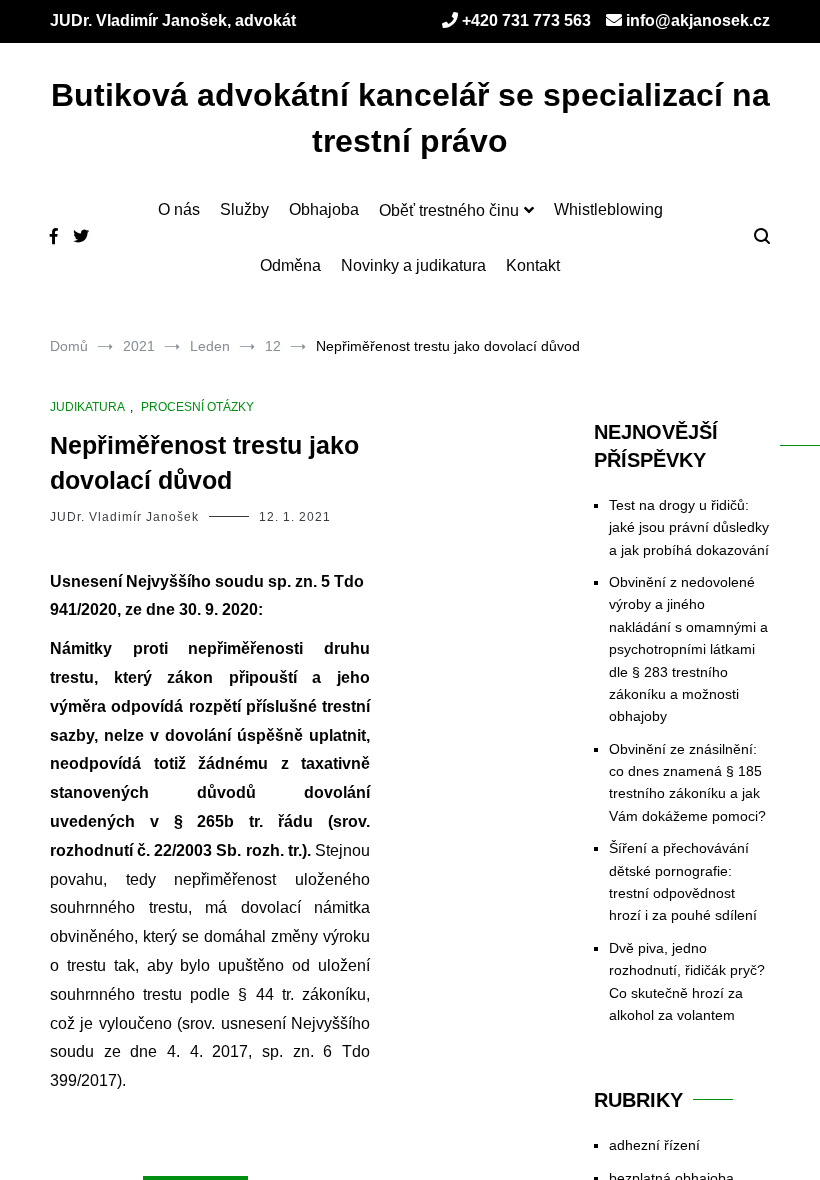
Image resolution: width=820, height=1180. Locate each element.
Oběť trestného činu (449, 210)
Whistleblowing (608, 209)
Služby (244, 209)
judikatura (87, 407)
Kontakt (533, 265)
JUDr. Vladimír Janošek (124, 517)
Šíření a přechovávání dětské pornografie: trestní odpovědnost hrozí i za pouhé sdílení (683, 881)
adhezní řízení (654, 1145)
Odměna (290, 265)
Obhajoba (324, 209)
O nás (179, 209)
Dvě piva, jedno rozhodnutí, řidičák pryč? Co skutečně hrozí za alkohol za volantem (687, 981)
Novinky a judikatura (413, 265)
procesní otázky (197, 407)
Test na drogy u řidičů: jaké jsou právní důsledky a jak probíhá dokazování (689, 527)
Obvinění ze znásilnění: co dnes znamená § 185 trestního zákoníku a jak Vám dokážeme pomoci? (687, 782)
